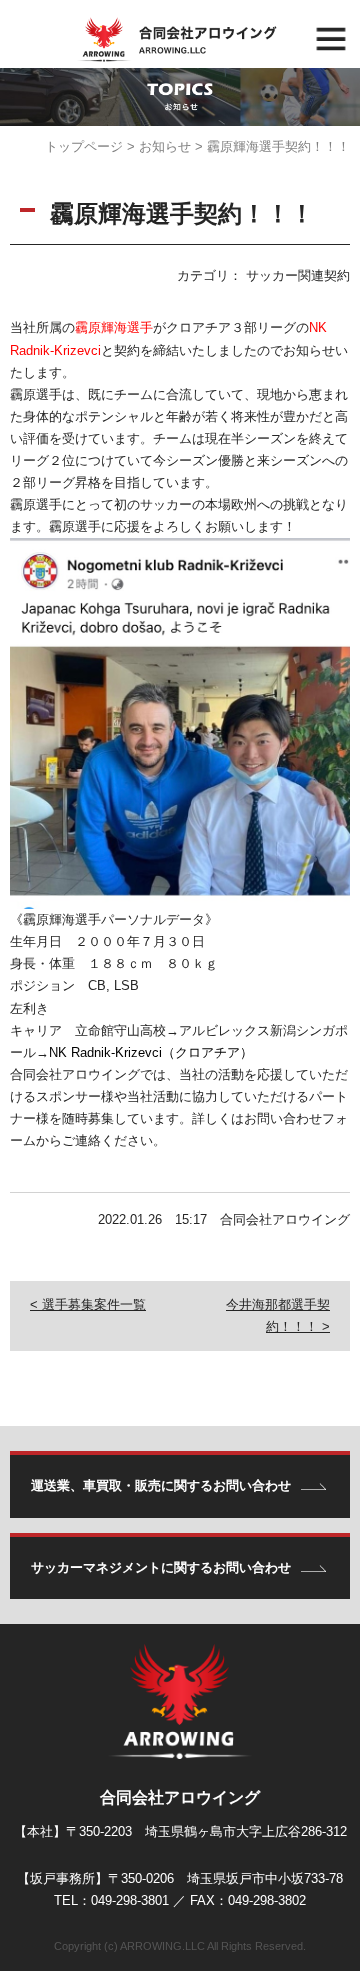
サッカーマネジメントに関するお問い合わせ (161, 1567)
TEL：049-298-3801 (111, 1900)
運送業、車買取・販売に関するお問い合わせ (161, 1485)
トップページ (84, 146)
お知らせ (165, 146)
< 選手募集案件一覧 (88, 1304)
